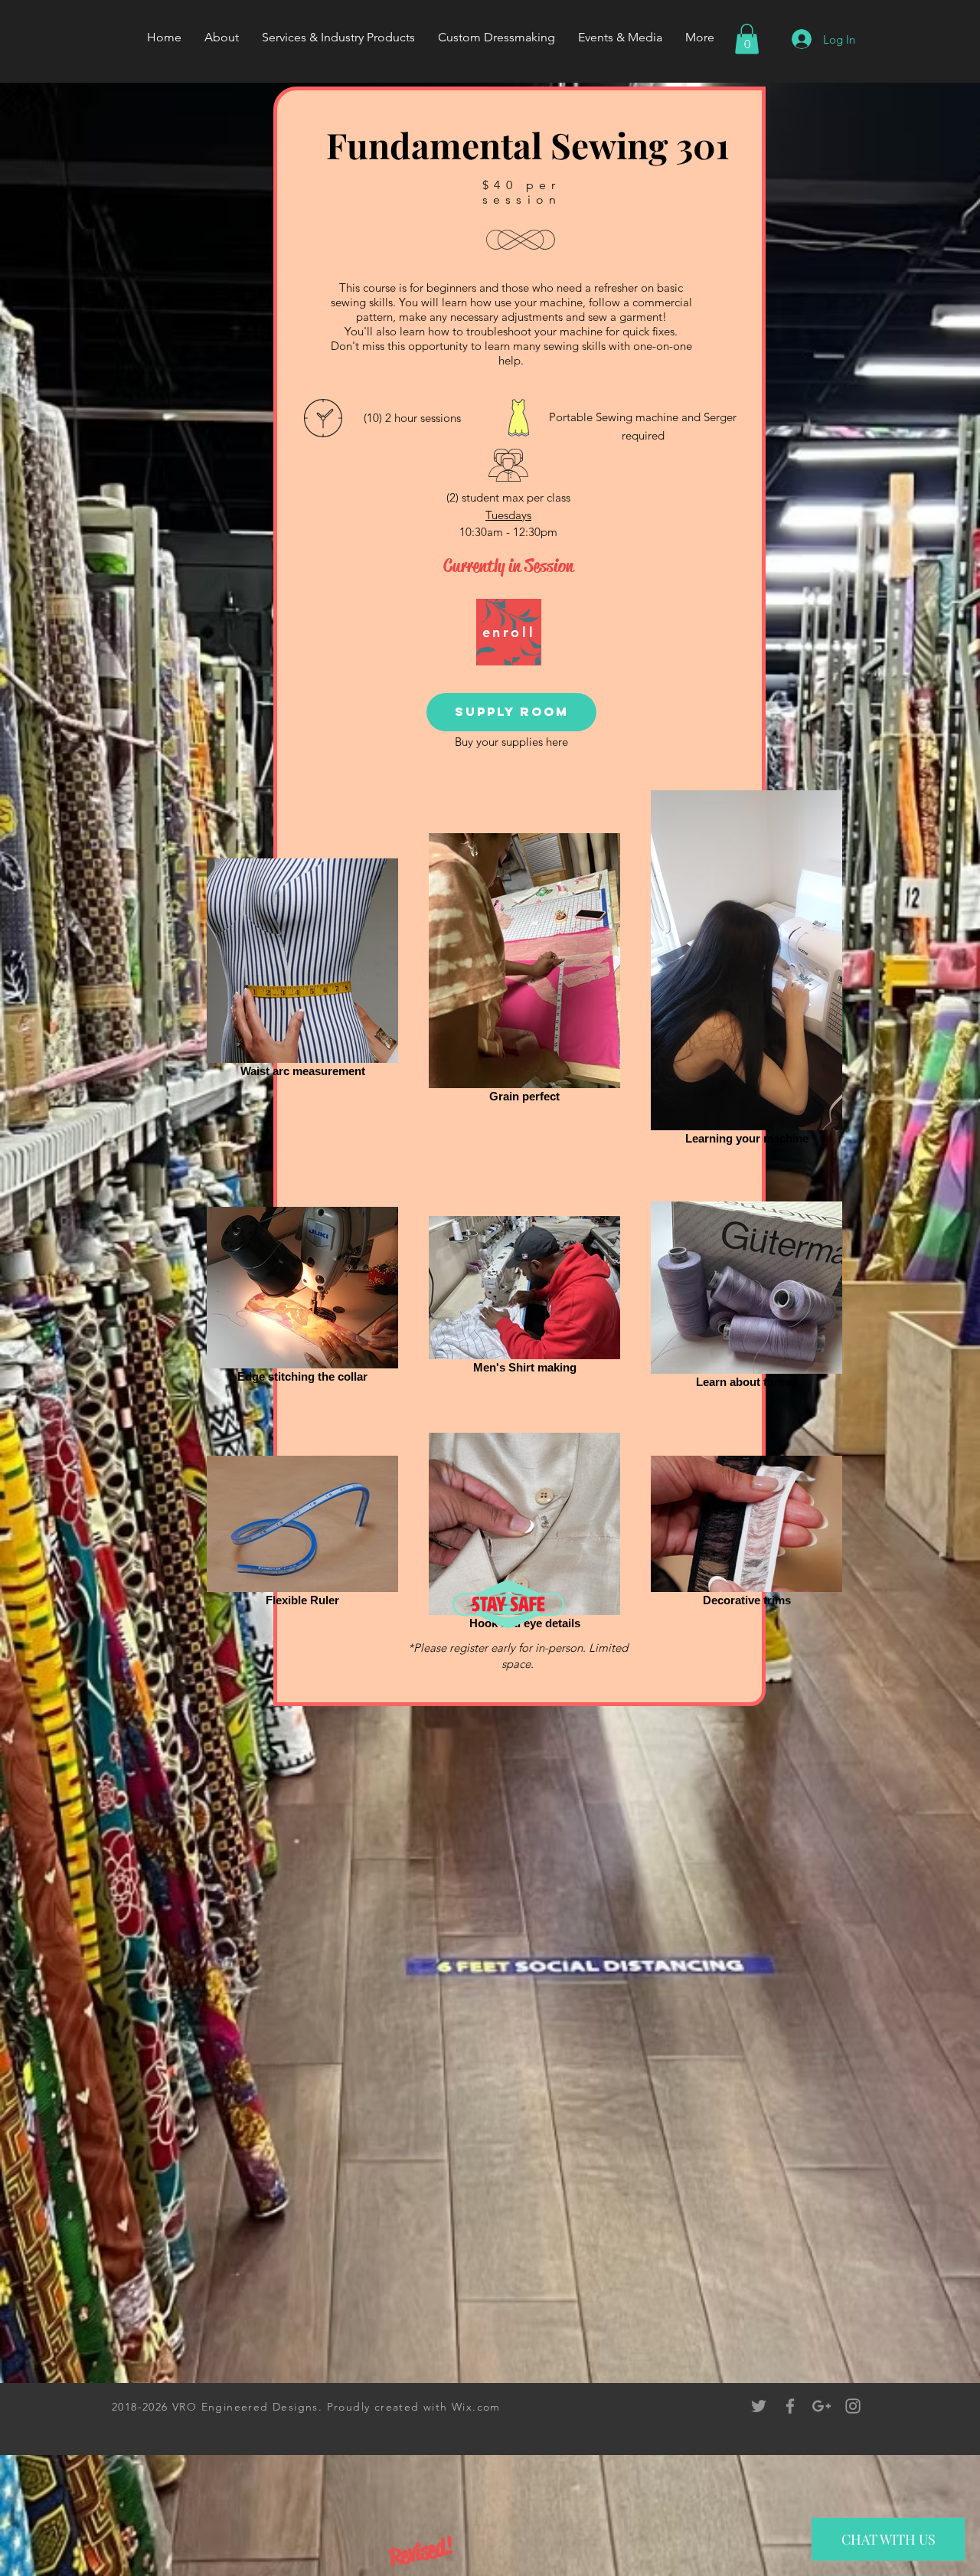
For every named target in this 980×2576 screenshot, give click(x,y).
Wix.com (476, 2407)
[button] (747, 39)
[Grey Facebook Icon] (790, 2406)
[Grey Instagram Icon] (853, 2406)
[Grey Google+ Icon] (822, 2406)
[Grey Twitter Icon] (759, 2406)
